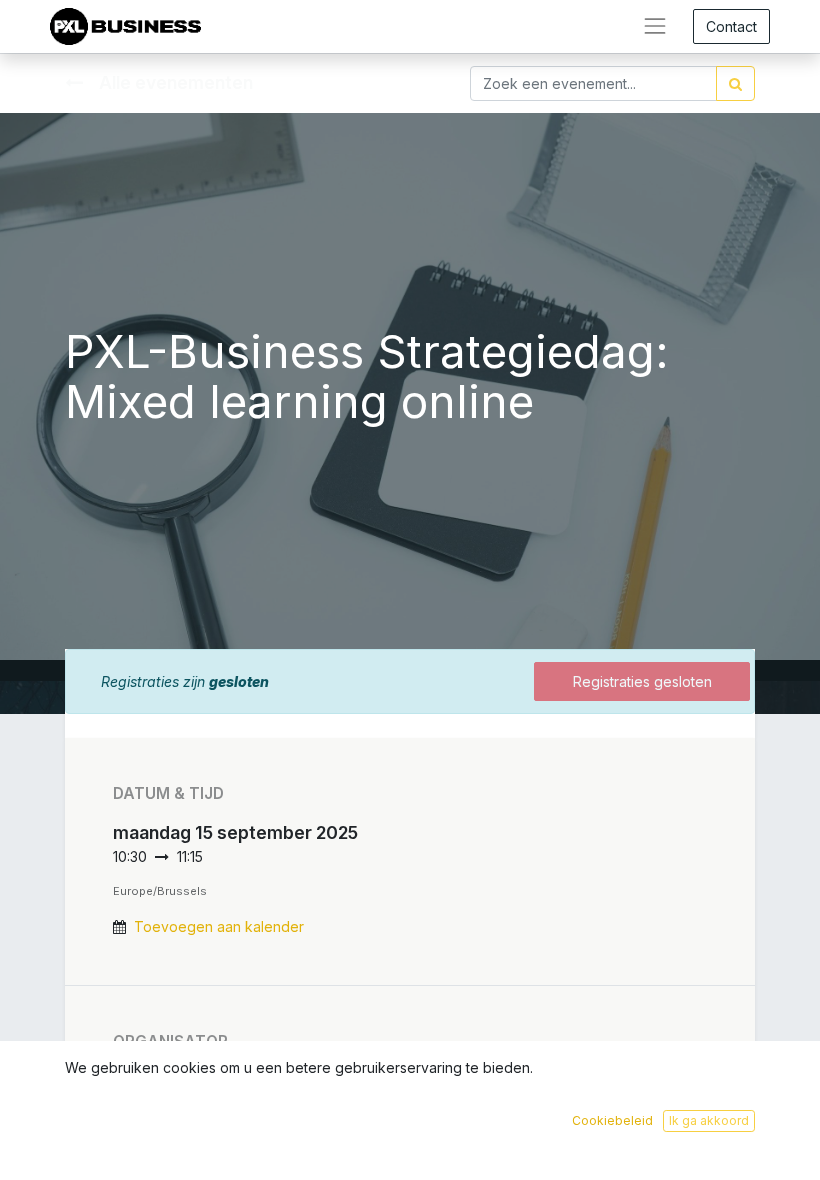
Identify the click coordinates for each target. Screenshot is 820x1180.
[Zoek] (735, 83)
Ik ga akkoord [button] (709, 1120)
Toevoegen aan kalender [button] (219, 926)
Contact (731, 26)
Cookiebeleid (612, 1120)
